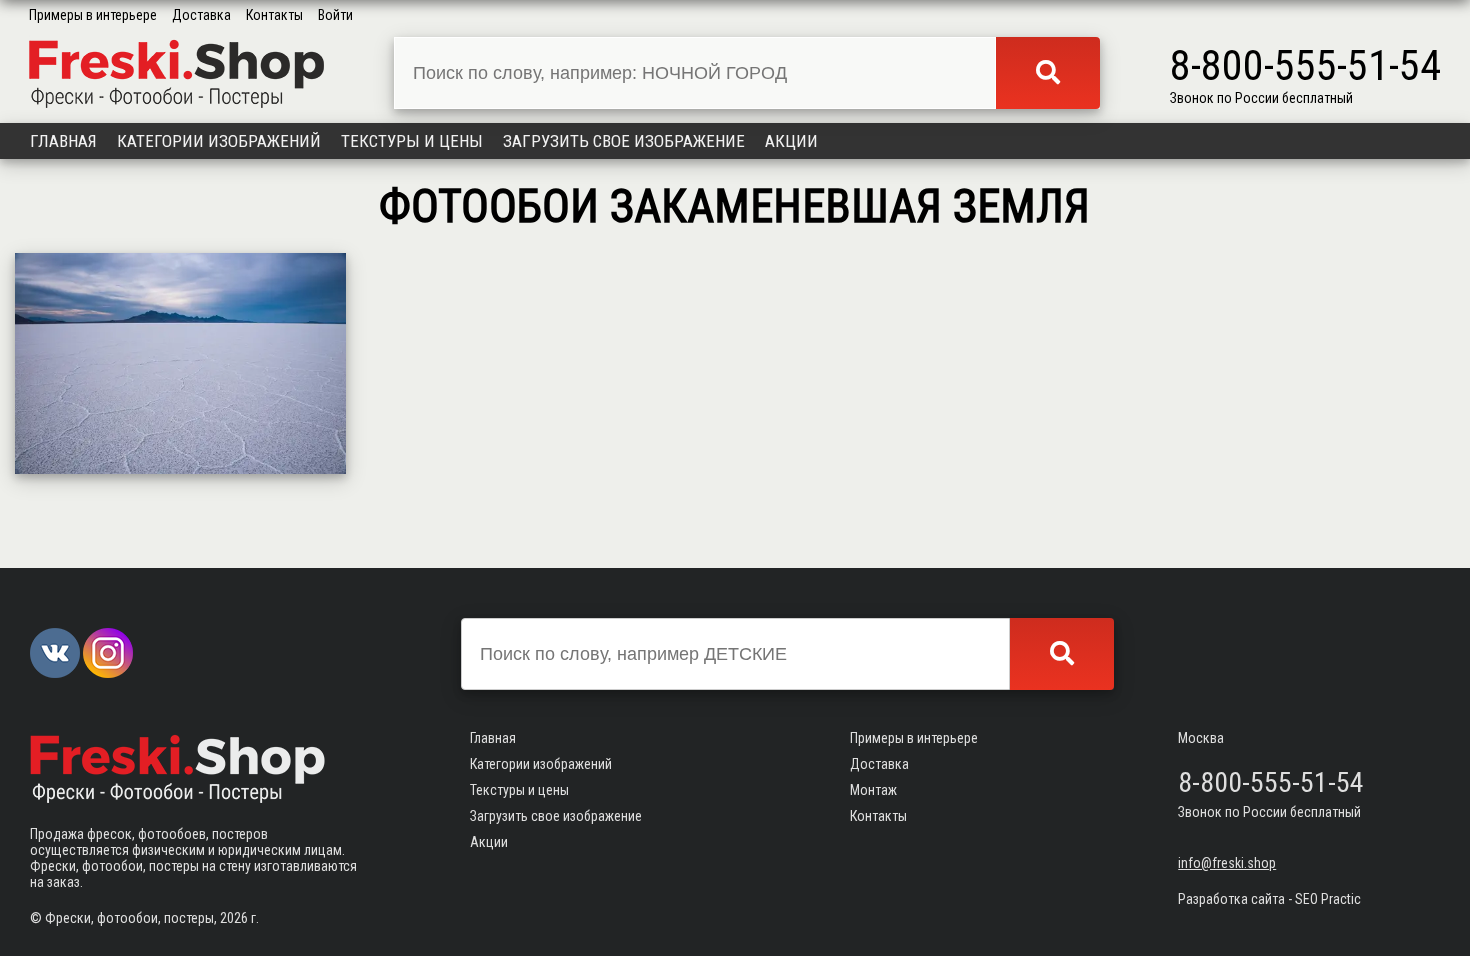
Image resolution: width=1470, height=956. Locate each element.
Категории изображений (219, 141)
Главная (63, 141)
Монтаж (873, 790)
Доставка (201, 15)
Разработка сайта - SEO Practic (1269, 899)
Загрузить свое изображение (624, 141)
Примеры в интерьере (93, 15)
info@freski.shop (1227, 863)
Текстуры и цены (412, 141)
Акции (791, 141)
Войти (335, 15)
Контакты (274, 15)
